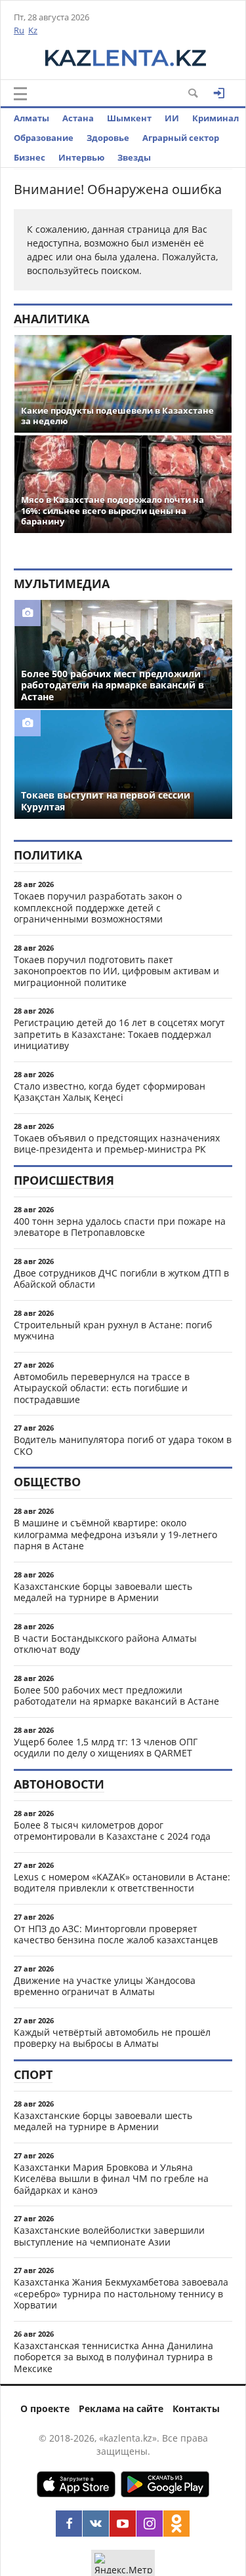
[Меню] (20, 94)
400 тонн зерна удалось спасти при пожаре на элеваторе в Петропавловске (120, 1227)
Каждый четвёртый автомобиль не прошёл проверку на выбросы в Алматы (112, 2038)
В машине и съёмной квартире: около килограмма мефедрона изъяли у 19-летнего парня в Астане (115, 1534)
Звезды (134, 157)
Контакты (196, 2408)
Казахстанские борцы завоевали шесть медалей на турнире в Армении (103, 1592)
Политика (48, 855)
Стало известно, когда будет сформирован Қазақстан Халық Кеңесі (110, 1092)
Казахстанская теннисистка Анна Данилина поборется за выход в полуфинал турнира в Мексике (113, 2357)
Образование (44, 138)
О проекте (45, 2408)
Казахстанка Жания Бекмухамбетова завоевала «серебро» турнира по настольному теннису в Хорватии (121, 2293)
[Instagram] (150, 2524)
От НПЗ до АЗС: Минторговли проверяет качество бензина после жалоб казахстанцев (116, 1934)
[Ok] (176, 2524)
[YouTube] (123, 2524)
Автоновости (59, 1784)
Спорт (33, 2074)
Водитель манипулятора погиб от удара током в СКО (123, 1445)
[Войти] (219, 93)
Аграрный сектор (181, 138)
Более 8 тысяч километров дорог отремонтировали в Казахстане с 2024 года (112, 1831)
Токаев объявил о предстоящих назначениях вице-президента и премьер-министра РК (117, 1144)
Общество (47, 1482)
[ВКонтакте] (96, 2524)
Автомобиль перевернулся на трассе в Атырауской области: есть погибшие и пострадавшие (102, 1388)
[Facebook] (69, 2524)
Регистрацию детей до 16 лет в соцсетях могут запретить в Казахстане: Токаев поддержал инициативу (119, 1034)
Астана (78, 118)
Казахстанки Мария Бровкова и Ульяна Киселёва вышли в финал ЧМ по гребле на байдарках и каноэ (111, 2179)
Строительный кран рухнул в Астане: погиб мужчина (113, 1331)
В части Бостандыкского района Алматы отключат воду (105, 1644)
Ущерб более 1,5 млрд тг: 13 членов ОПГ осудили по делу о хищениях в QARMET (106, 1748)
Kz (33, 30)
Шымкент (129, 118)
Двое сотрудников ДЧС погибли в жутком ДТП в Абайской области (121, 1279)
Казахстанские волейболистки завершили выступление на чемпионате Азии (109, 2236)
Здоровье (108, 138)
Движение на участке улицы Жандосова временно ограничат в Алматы (105, 1986)
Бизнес (30, 157)
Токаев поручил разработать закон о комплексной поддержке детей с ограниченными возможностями (98, 907)
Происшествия (64, 1180)
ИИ (172, 118)
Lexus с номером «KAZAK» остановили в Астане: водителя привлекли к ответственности (122, 1883)
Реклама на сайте (121, 2408)
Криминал (215, 118)
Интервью (81, 157)
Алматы (31, 118)
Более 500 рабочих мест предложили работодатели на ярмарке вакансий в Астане (116, 1696)
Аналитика (51, 319)
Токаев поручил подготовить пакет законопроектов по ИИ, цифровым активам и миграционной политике (116, 971)
